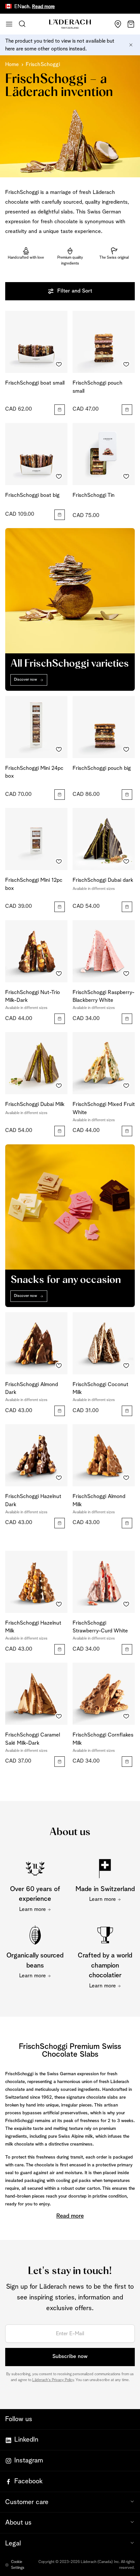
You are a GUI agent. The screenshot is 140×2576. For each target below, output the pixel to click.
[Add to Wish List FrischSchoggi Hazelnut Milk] (59, 1604)
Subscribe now (70, 2357)
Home (12, 65)
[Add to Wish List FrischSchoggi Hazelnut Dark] (59, 1478)
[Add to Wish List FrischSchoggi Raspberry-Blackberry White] (126, 974)
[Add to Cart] (60, 410)
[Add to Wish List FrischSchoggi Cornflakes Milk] (126, 1716)
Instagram (29, 2460)
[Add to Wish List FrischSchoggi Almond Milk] (126, 1478)
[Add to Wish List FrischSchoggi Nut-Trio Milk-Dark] (59, 974)
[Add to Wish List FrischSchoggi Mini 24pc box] (59, 750)
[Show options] (127, 907)
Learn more (33, 1909)
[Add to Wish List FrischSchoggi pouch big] (126, 750)
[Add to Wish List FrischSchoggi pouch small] (126, 364)
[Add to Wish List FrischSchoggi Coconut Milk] (126, 1366)
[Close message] (131, 45)
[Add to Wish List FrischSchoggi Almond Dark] (59, 1366)
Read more (27, 7)
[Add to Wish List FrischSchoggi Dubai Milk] (59, 1086)
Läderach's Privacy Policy (53, 2380)
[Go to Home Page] (70, 24)
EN (18, 7)
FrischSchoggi (43, 65)
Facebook (28, 2481)
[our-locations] (118, 24)
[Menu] (9, 24)
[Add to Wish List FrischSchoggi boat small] (59, 364)
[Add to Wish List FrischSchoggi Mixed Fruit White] (126, 1086)
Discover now (26, 680)
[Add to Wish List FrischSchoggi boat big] (59, 477)
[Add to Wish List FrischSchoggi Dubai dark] (126, 862)
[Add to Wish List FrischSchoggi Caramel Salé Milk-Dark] (59, 1716)
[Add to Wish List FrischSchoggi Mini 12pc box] (59, 862)
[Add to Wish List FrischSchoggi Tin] (126, 477)
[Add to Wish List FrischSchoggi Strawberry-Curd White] (126, 1604)
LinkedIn (26, 2440)
